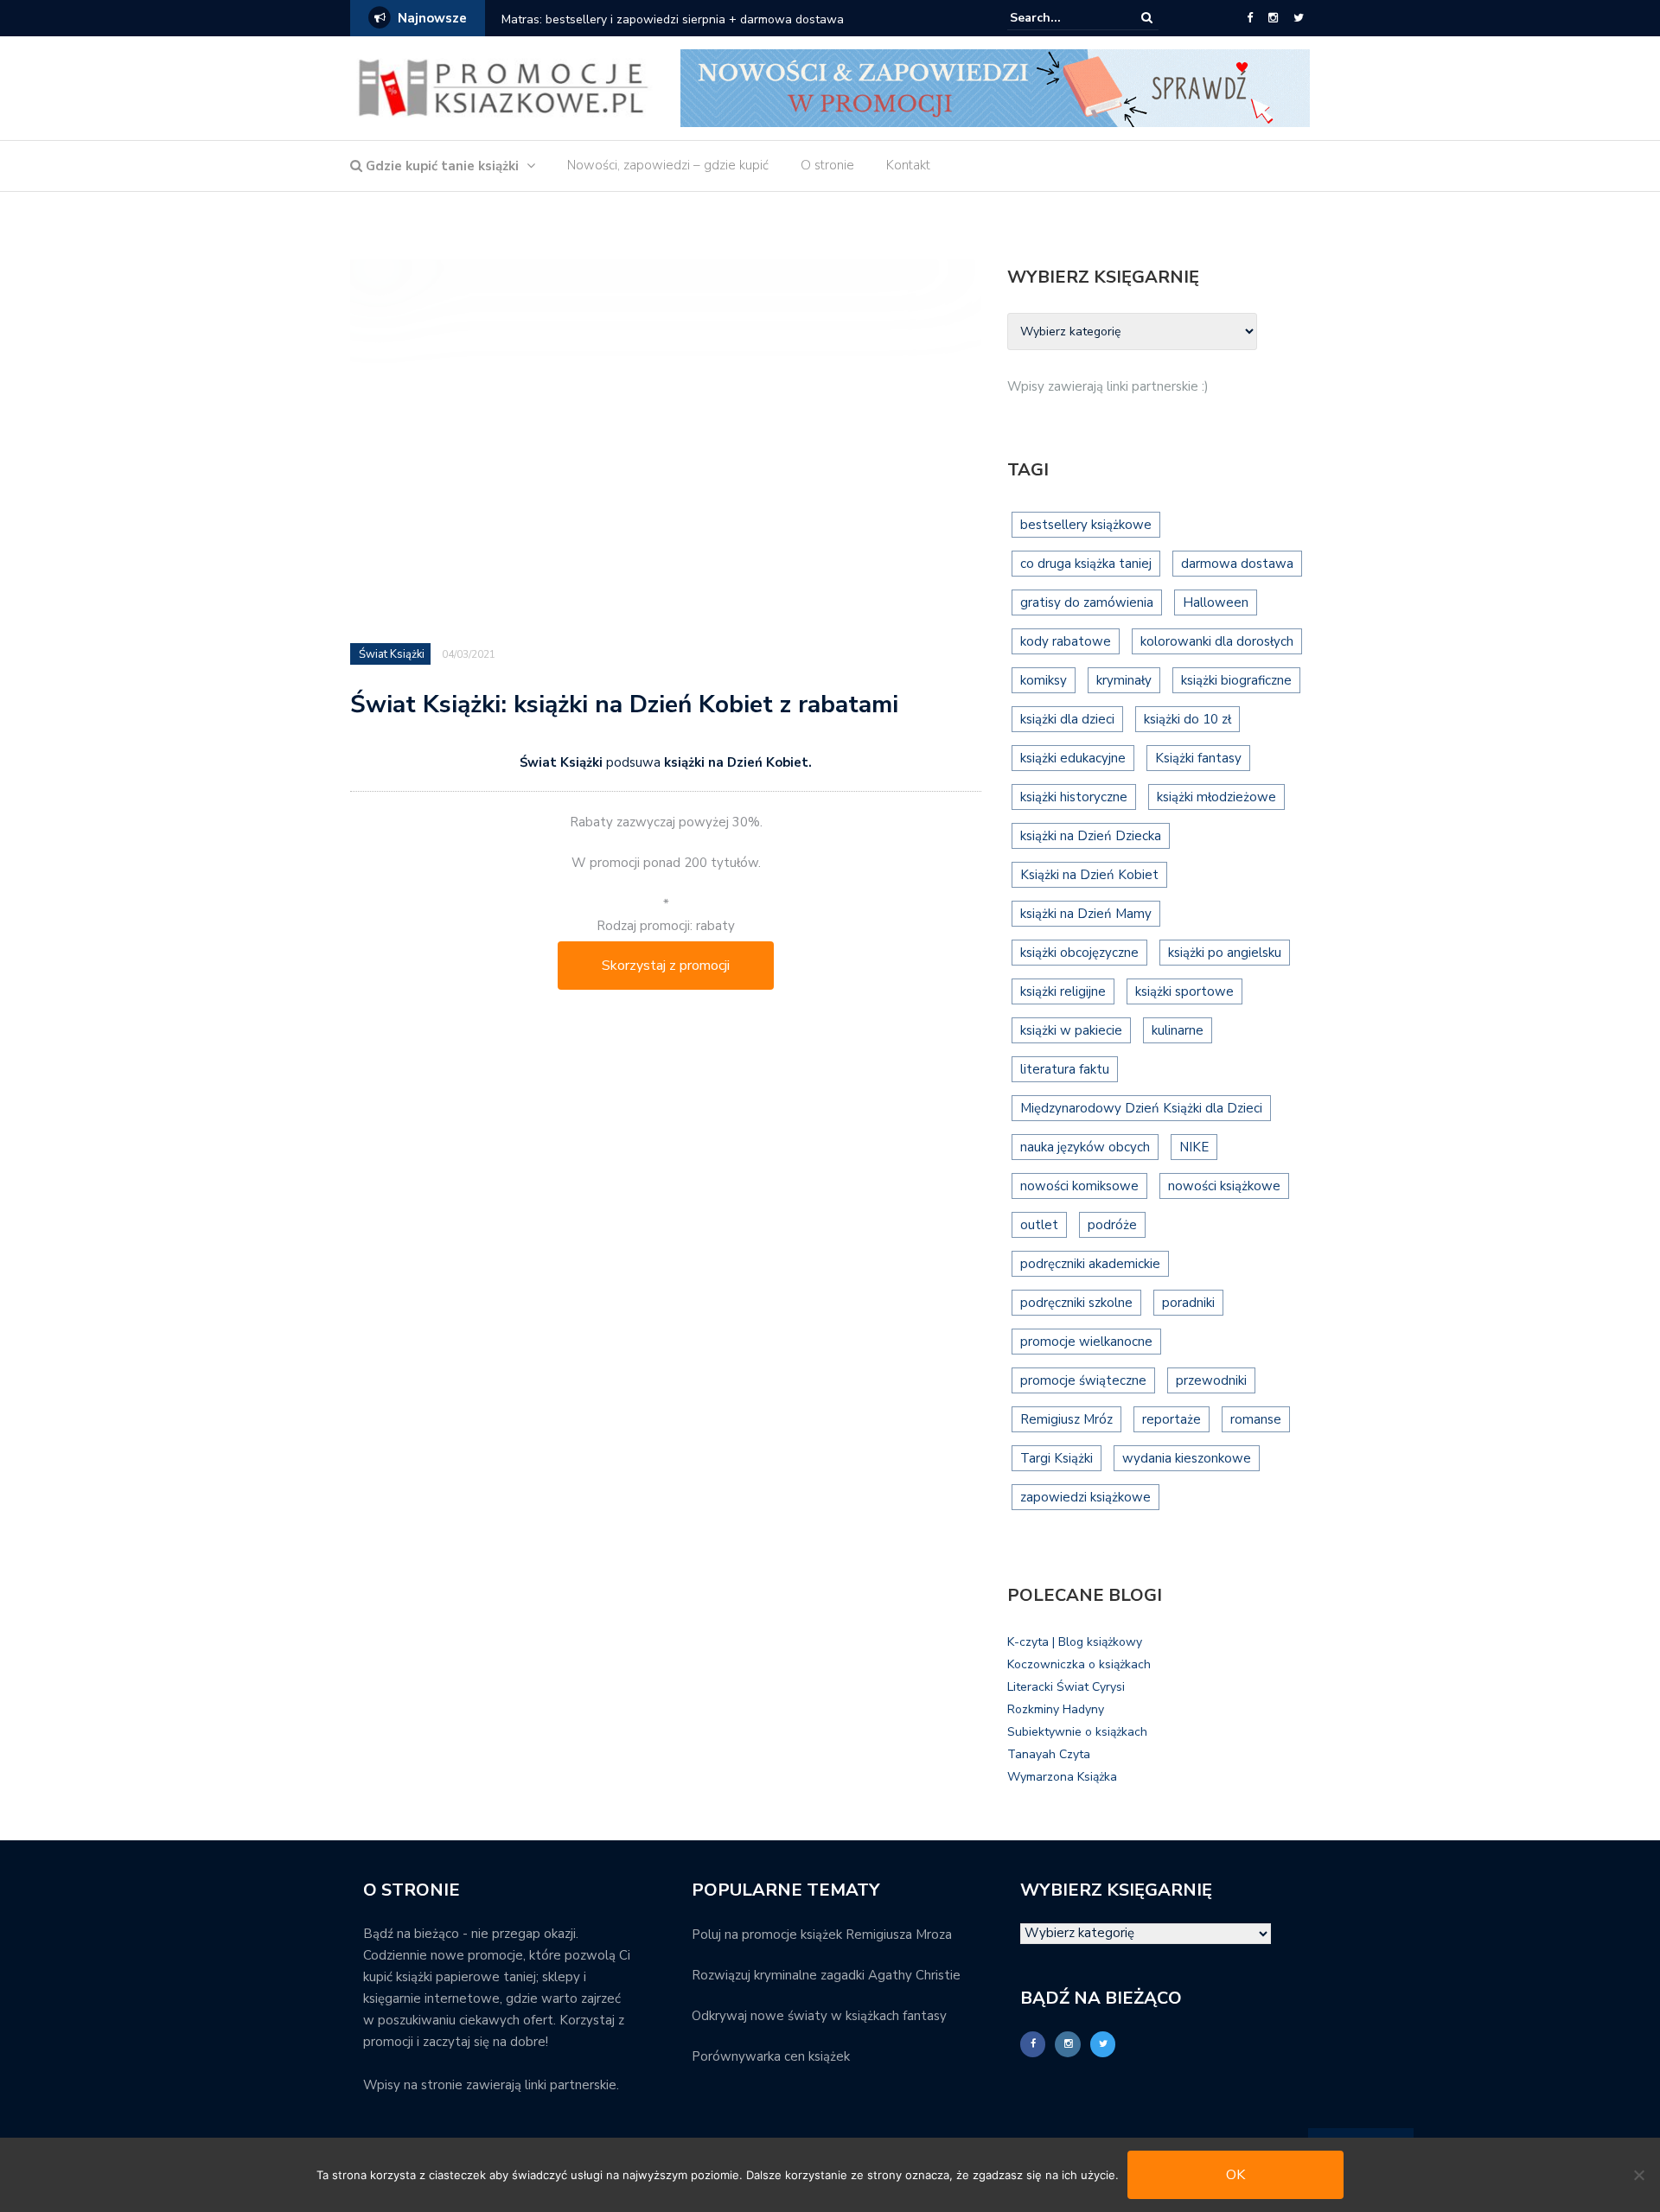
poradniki (1188, 1303)
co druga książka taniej (1086, 564)
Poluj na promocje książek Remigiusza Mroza (822, 1935)
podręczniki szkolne (1076, 1303)
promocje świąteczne (1083, 1380)
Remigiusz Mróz (1066, 1419)
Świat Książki (392, 654)
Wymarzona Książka (1062, 1777)
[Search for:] (1063, 18)
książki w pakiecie (1071, 1030)
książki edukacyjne (1073, 758)
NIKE (1194, 1147)
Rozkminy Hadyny (1056, 1709)
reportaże (1172, 1419)
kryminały (1124, 680)
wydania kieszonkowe (1187, 1458)
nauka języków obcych (1085, 1147)
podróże (1112, 1225)
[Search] (1147, 18)
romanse (1256, 1419)
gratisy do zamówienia (1087, 602)
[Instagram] (1273, 18)
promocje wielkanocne (1086, 1342)
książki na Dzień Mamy (1086, 914)
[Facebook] (1250, 18)
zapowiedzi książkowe (1085, 1497)
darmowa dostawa (1237, 564)
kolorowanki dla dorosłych (1217, 641)
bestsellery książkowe (1086, 525)
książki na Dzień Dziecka (1091, 836)
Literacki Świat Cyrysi (1066, 1687)
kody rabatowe (1066, 641)
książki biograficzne (1236, 680)
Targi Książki (1057, 1458)
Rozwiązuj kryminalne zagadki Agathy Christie (826, 1975)
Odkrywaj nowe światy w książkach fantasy (819, 2016)
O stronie (827, 165)
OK (1235, 2175)
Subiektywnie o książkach (1077, 1732)
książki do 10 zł (1188, 719)
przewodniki (1211, 1380)
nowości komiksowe (1079, 1186)
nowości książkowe (1224, 1186)
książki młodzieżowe (1216, 797)
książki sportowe (1184, 991)
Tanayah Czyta (1049, 1754)
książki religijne (1063, 991)
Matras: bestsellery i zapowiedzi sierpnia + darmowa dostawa (673, 19)
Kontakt (908, 165)
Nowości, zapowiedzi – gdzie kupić (668, 165)
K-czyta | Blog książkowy (1075, 1642)
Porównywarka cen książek (771, 2056)
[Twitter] (1299, 18)
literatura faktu (1065, 1069)
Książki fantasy (1198, 758)
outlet (1039, 1225)
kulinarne (1178, 1030)
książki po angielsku (1225, 953)
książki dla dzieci (1067, 719)
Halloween (1216, 602)
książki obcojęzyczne (1079, 953)
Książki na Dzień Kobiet (1089, 875)
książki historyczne (1074, 797)
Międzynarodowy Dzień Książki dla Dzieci (1141, 1108)
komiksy (1044, 680)
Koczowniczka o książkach (1079, 1664)
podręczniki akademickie (1090, 1264)
